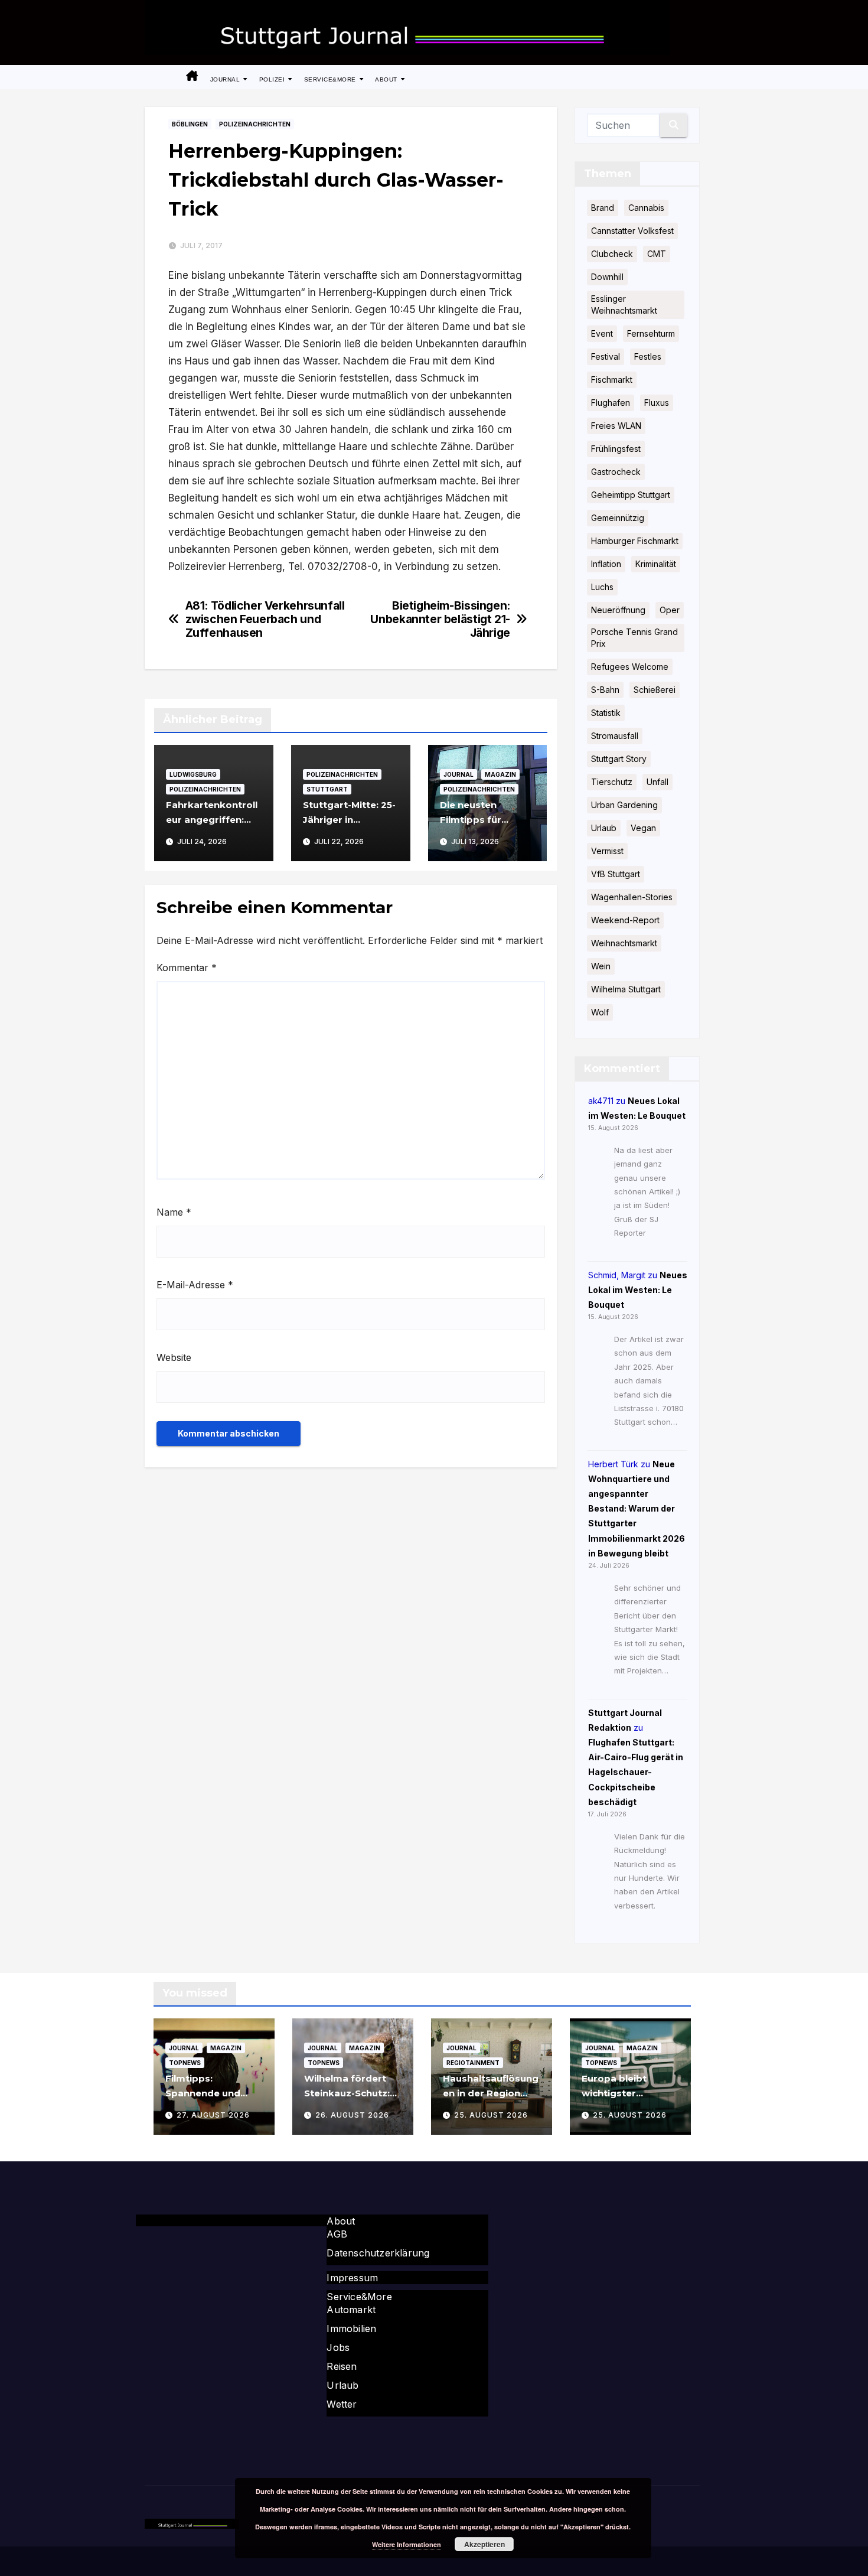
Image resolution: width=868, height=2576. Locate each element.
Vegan (643, 828)
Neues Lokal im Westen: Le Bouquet (638, 1290)
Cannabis (646, 208)
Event (602, 333)
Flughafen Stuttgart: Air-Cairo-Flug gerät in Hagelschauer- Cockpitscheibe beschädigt (636, 1772)
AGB (337, 2234)
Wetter (342, 2404)
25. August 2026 (491, 2115)
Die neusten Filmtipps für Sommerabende (479, 820)
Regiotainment (473, 2063)
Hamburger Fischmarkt (635, 541)
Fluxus (657, 403)
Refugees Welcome (630, 667)
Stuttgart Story (619, 759)
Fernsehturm (651, 333)
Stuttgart (327, 789)
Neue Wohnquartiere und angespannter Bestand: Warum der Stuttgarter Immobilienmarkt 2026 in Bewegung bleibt (637, 1509)
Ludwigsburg (193, 774)
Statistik (606, 713)
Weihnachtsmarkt (624, 943)
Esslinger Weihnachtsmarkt (624, 305)
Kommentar (187, 968)
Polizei (273, 79)
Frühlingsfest (616, 449)
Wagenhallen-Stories (632, 897)
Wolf (600, 1012)
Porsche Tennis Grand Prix (634, 638)
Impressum (352, 2278)
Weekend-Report (625, 920)
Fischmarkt (612, 380)
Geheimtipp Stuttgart (631, 495)
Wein (601, 966)
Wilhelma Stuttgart (626, 989)
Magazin (500, 774)
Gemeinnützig (618, 518)
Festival (606, 356)
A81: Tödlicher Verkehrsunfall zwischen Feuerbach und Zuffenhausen (265, 619)
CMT (657, 254)
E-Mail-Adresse (195, 1285)
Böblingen (190, 124)
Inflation (606, 564)
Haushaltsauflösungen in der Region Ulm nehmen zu (491, 2093)
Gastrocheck (616, 472)
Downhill (607, 277)
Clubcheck (612, 254)
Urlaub (604, 828)
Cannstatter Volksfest (632, 231)
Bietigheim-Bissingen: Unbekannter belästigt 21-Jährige (440, 619)
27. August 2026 (213, 2115)
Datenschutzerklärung (378, 2253)
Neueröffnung (618, 610)
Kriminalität (656, 564)
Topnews (185, 2063)
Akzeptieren (484, 2544)
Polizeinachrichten (255, 124)
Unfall (657, 782)
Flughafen (611, 403)
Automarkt (351, 2310)
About (387, 79)
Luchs (602, 587)
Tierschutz (612, 782)
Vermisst (607, 851)
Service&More (331, 79)
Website (174, 1357)
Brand (603, 208)
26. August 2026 (352, 2115)
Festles (648, 356)
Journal (226, 79)
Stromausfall (615, 736)
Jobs (338, 2347)
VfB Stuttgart (616, 874)
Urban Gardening (624, 805)
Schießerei (655, 690)
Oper (670, 610)
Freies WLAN (616, 426)
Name (174, 1212)
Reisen (342, 2366)
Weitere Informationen (407, 2544)
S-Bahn (605, 690)
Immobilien (351, 2329)
